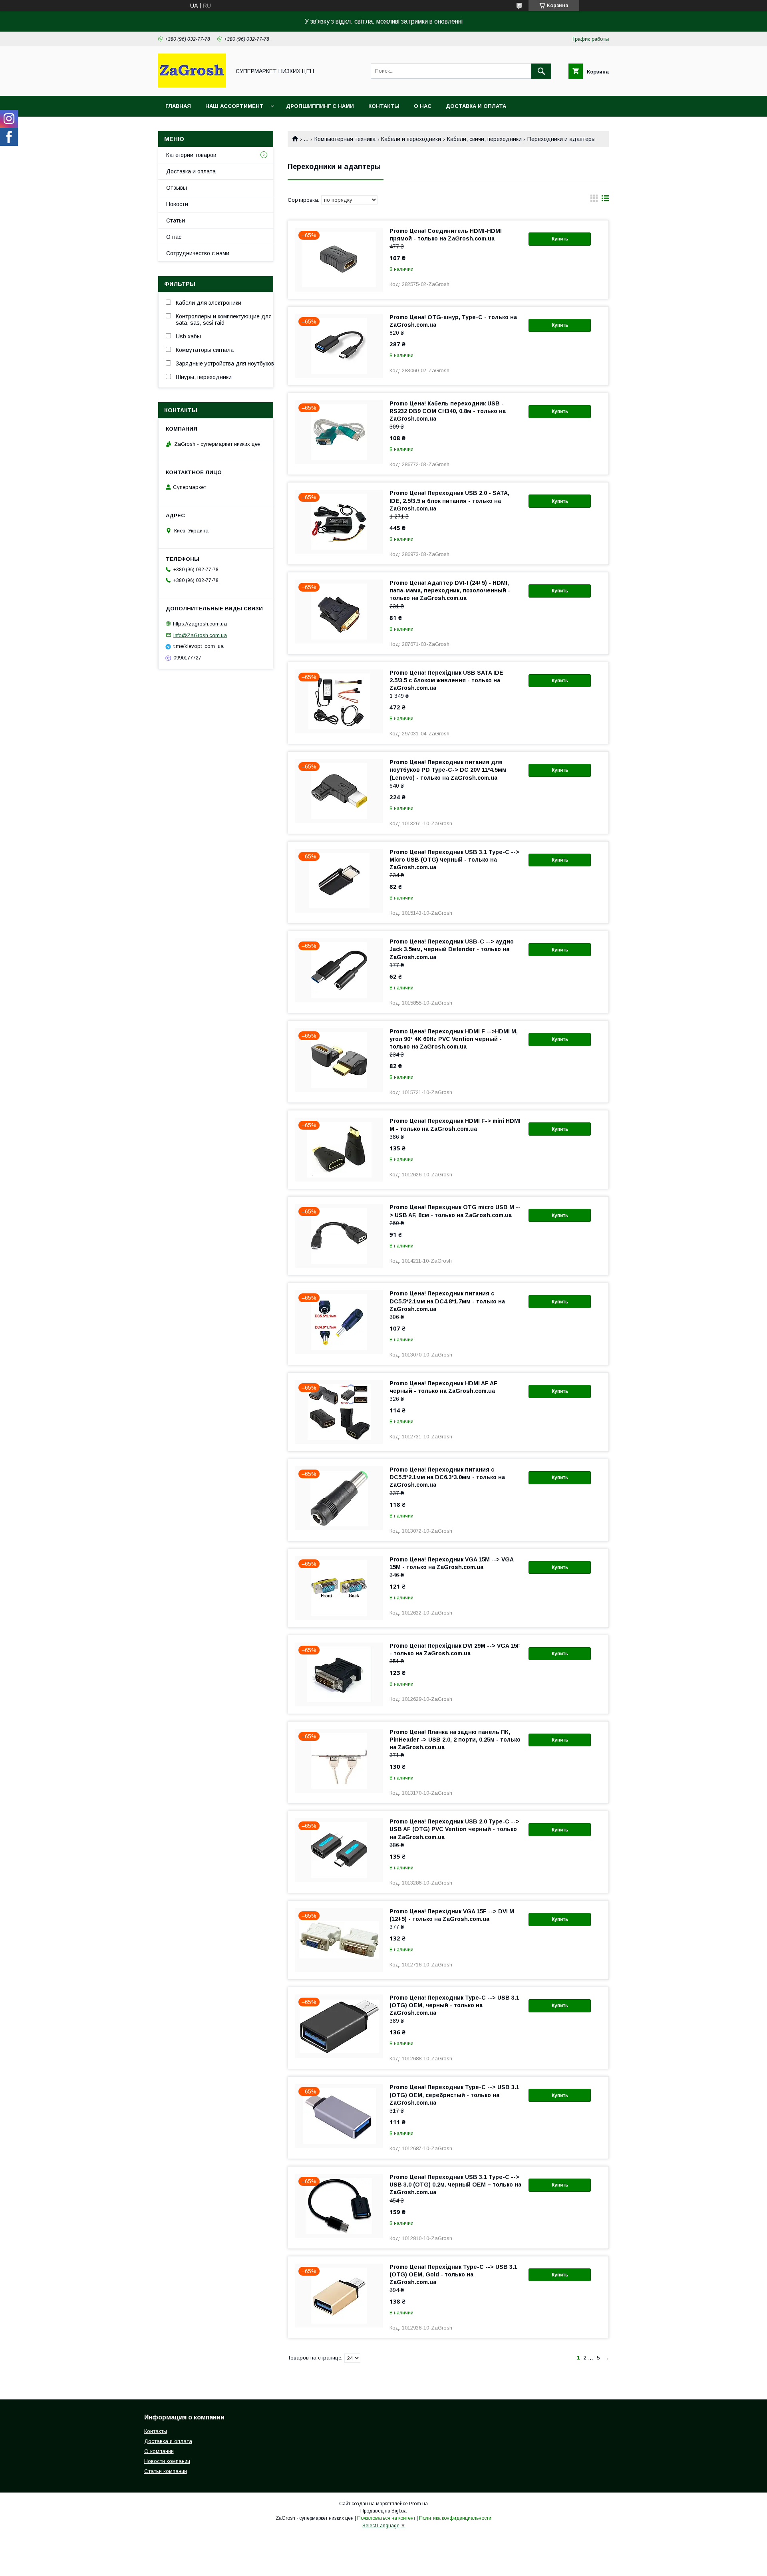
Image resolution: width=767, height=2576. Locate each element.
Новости (177, 204)
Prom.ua (418, 2504)
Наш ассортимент (234, 106)
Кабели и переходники (411, 139)
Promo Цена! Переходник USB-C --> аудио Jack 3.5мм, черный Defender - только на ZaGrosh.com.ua (452, 949)
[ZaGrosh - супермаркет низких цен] (192, 85)
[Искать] (541, 71)
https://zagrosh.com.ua (200, 624)
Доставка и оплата (476, 106)
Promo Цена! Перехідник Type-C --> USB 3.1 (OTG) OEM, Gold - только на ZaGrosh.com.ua (453, 2274)
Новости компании (167, 2461)
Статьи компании (166, 2471)
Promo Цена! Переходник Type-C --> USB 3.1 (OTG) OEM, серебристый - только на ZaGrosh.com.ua (454, 2095)
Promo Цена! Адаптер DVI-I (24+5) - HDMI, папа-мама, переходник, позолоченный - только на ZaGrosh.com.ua (450, 590)
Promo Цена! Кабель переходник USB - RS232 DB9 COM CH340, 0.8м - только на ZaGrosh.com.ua (448, 411)
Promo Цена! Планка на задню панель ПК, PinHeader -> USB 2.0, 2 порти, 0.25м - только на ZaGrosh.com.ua (455, 1740)
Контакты (384, 106)
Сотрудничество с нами (198, 253)
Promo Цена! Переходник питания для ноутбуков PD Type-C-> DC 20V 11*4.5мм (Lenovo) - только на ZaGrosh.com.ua (448, 770)
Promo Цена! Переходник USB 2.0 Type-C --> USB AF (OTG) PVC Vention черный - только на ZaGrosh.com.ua (454, 1829)
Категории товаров (191, 155)
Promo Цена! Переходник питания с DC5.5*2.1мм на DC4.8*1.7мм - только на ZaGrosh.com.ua (447, 1301)
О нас (423, 106)
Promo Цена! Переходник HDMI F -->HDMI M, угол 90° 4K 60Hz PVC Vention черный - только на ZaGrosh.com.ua (454, 1039)
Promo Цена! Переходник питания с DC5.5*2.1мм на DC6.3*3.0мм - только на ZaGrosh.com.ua (447, 1477)
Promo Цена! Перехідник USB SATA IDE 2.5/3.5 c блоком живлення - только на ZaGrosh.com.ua (446, 680)
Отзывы (177, 188)
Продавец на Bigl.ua (383, 2511)
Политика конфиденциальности (455, 2518)
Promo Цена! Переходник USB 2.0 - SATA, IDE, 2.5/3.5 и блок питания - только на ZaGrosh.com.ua (449, 501)
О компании (159, 2451)
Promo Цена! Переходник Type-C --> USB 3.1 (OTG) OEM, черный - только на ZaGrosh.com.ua (454, 2005)
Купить (560, 239)
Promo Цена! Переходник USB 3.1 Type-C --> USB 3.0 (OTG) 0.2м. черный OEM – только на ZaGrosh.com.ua (455, 2185)
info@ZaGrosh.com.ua (200, 635)
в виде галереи (594, 200)
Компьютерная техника (345, 139)
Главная (178, 106)
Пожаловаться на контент (386, 2518)
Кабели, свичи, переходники (484, 139)
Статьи (176, 220)
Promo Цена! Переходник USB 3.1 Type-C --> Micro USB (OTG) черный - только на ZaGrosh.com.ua (454, 860)
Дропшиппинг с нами (320, 106)
